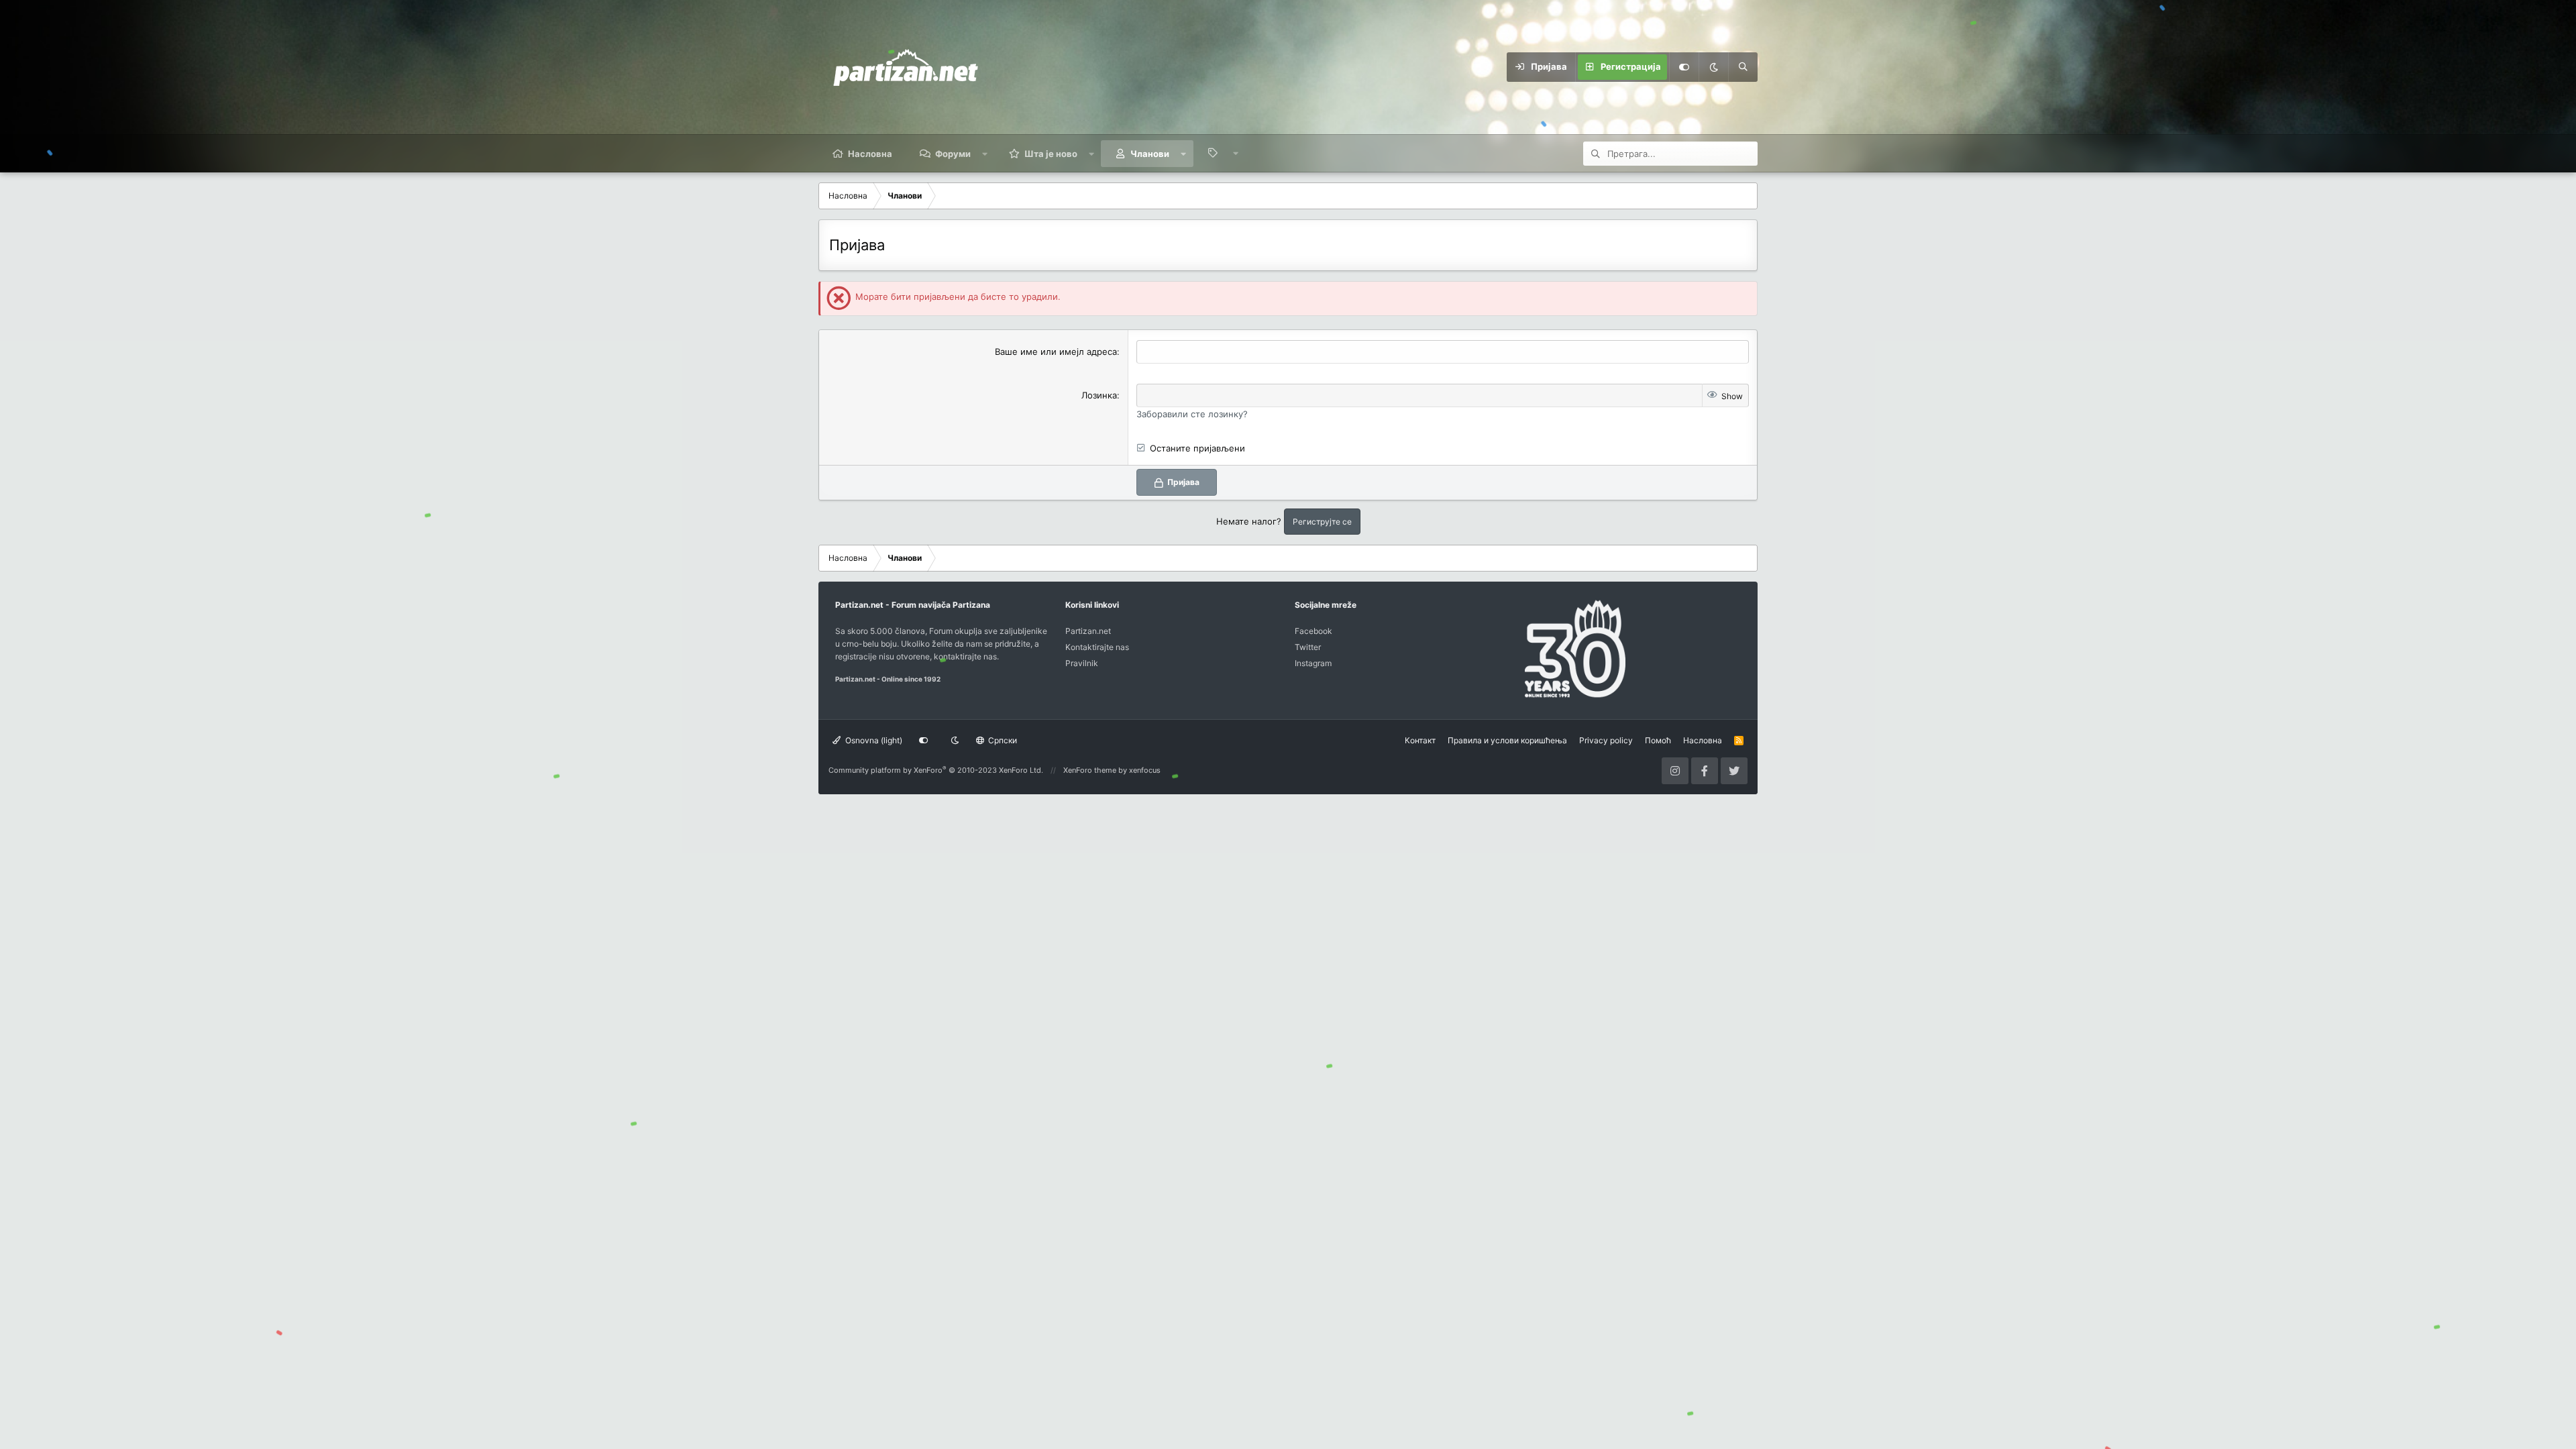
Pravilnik (1082, 663)
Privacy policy (1606, 740)
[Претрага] (1743, 67)
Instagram (1313, 663)
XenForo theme (1090, 770)
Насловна (870, 154)
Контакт (1420, 740)
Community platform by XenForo (936, 770)
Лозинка (1099, 395)
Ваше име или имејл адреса (1056, 352)
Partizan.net (1088, 631)
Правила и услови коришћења (1507, 740)
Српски (1002, 740)
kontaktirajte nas (965, 656)
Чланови (1150, 154)
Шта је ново (1051, 154)
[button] (985, 154)
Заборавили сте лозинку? (1192, 414)
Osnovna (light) (873, 740)
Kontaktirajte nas (1097, 647)
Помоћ (1658, 740)
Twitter (1308, 647)
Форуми (953, 154)
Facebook (1313, 631)
